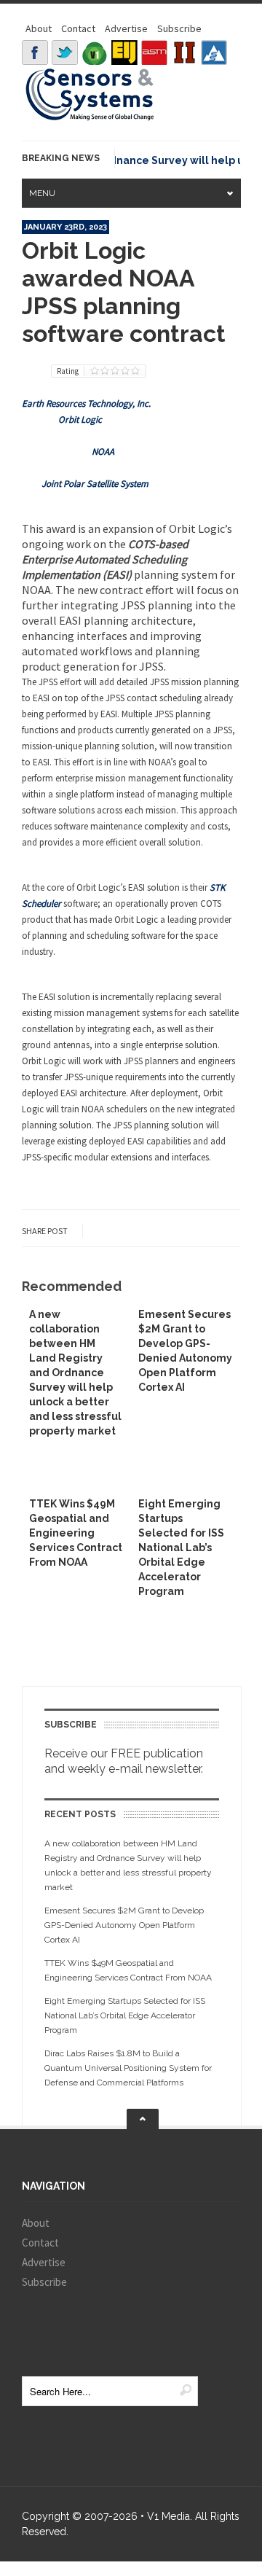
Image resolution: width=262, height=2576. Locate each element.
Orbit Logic (80, 419)
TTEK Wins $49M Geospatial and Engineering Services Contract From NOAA (76, 1533)
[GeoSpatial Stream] (214, 52)
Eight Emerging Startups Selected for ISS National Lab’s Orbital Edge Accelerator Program (181, 1547)
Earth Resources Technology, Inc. (86, 403)
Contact (78, 28)
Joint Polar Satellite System (95, 484)
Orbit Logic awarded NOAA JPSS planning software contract (124, 292)
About (39, 28)
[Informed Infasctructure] (184, 52)
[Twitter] (65, 52)
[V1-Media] (95, 52)
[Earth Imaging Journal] (124, 52)
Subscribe (179, 28)
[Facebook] (35, 52)
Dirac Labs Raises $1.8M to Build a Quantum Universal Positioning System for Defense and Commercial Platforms (128, 2068)
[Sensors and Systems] (90, 118)
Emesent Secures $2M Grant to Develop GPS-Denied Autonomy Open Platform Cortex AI (124, 1925)
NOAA (103, 452)
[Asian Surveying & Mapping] (154, 52)
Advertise (126, 28)
